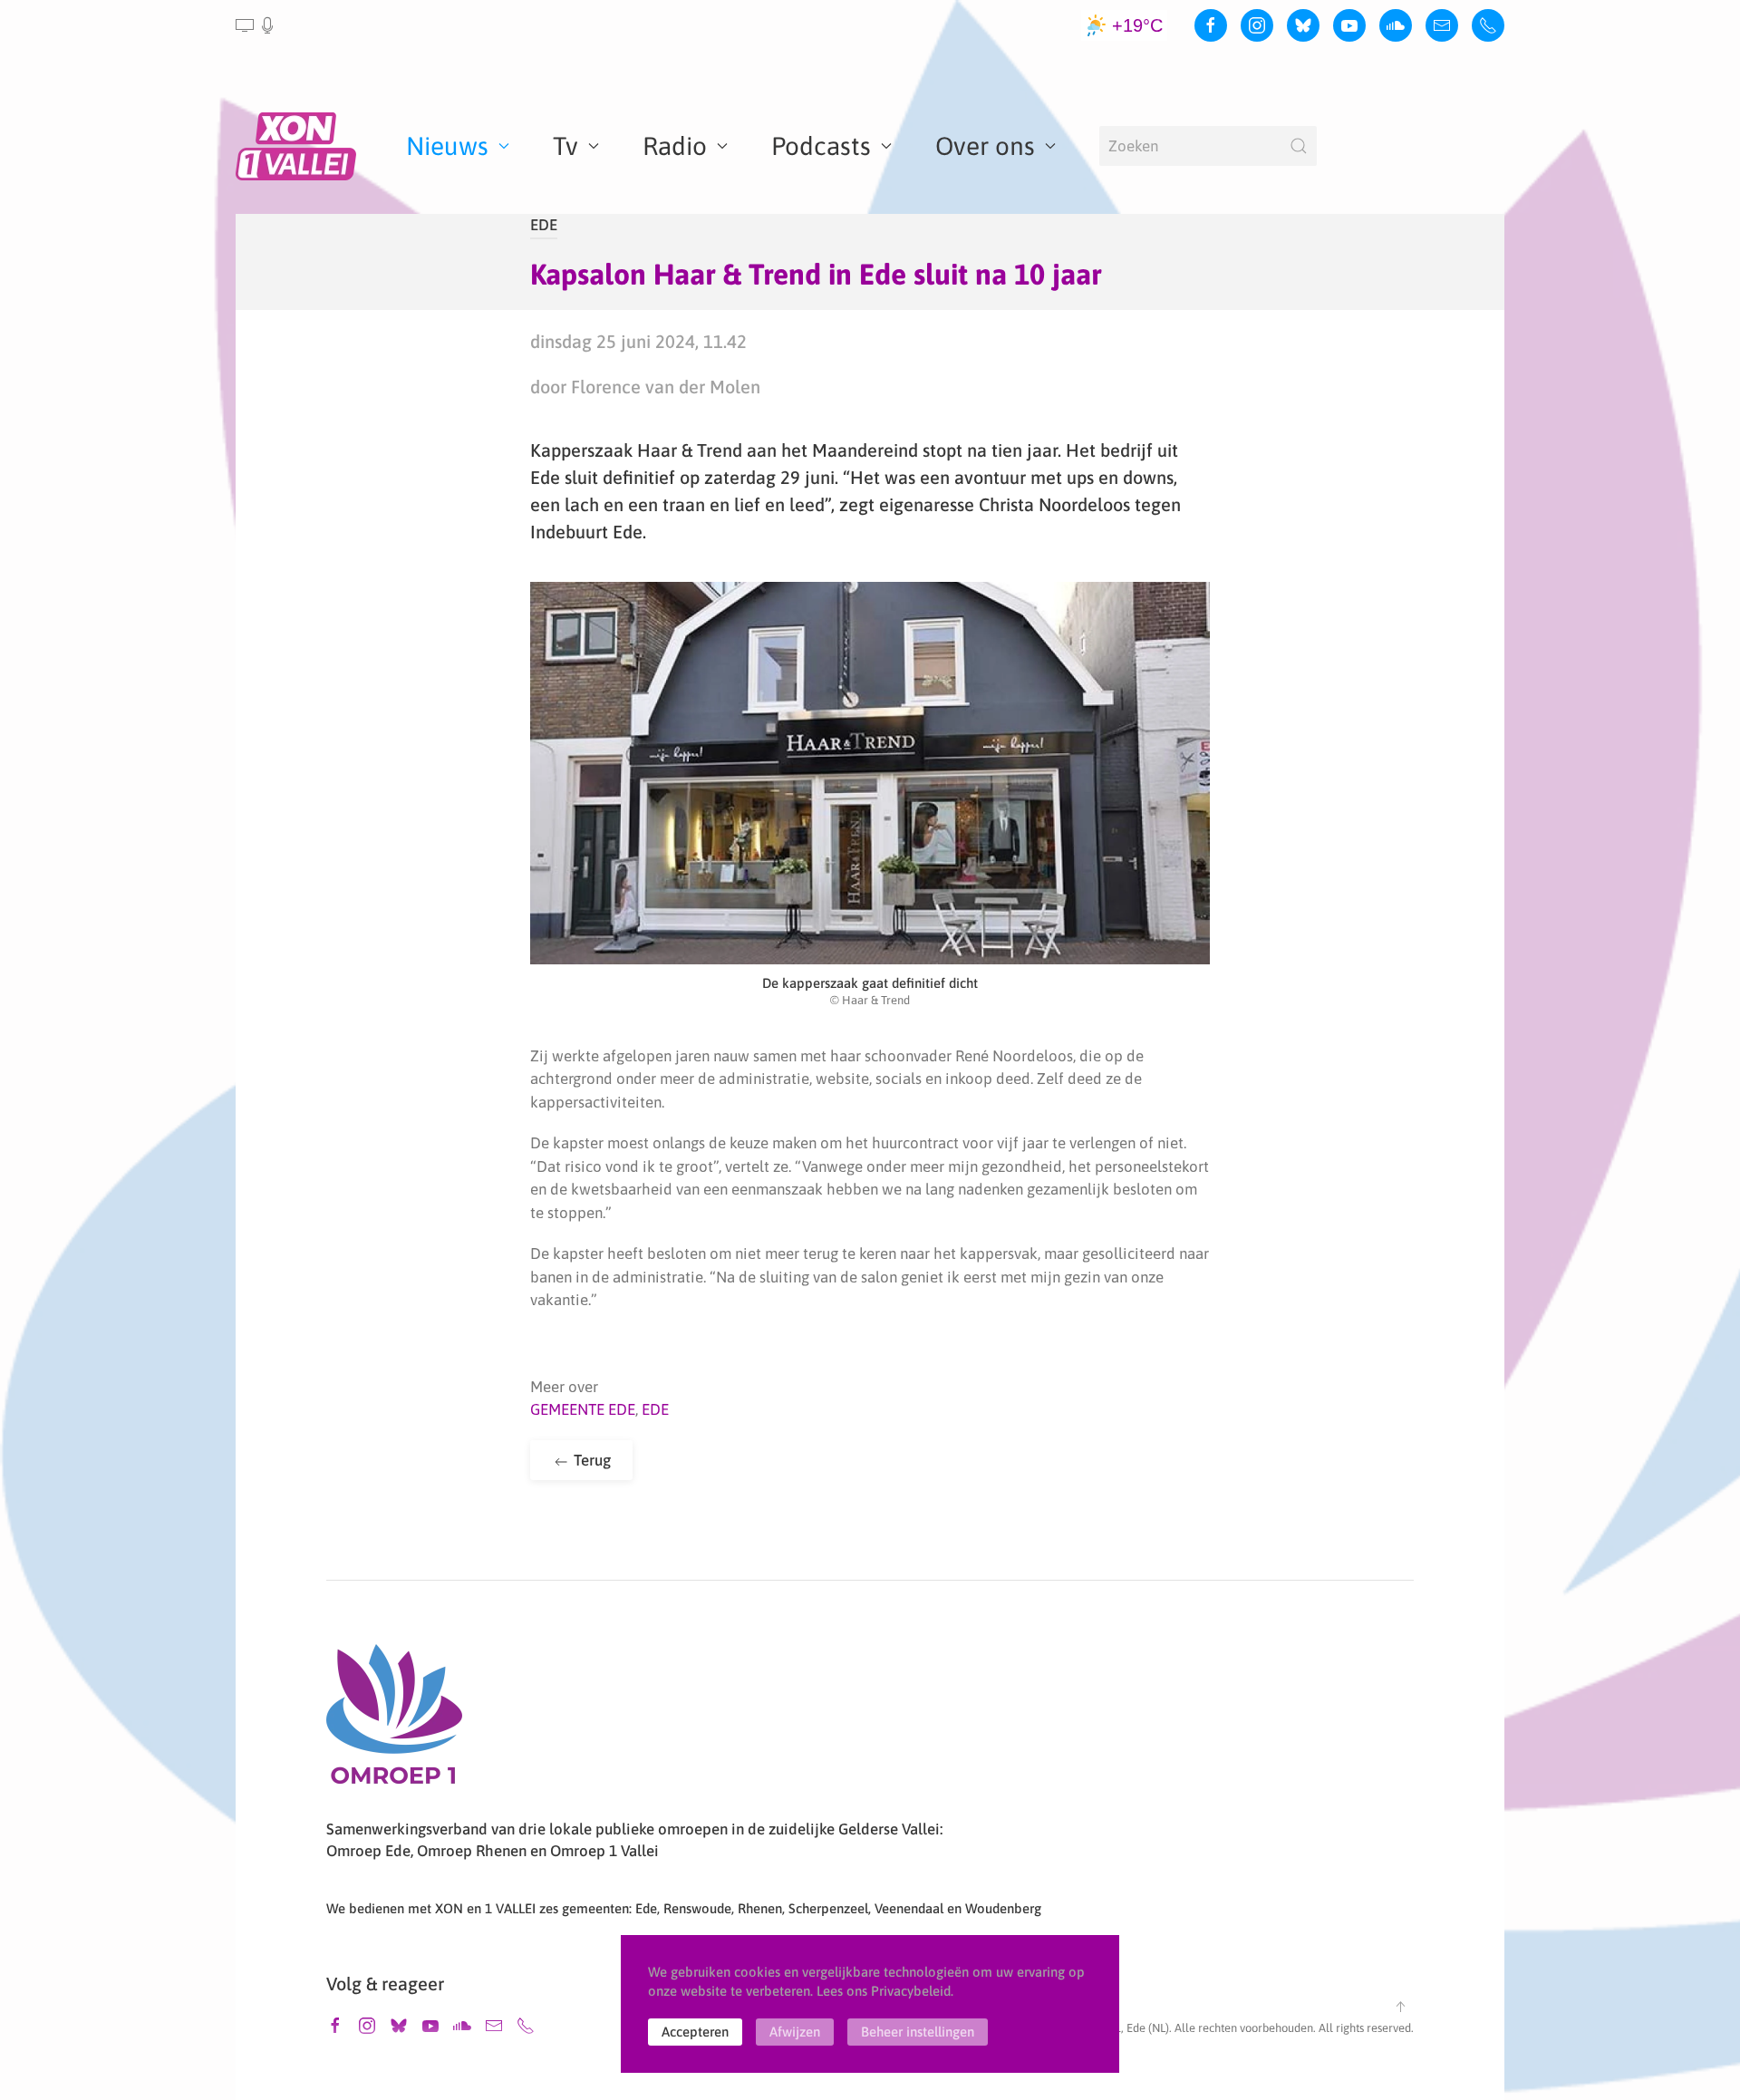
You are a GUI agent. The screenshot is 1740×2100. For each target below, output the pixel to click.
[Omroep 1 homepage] (394, 1721)
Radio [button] (675, 146)
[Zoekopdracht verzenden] (1299, 146)
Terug (590, 1460)
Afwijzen (795, 2032)
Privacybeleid (911, 1991)
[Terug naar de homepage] (299, 146)
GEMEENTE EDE (583, 1409)
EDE (544, 225)
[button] (256, 25)
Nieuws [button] (447, 146)
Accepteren (695, 2032)
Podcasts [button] (821, 146)
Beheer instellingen (918, 2032)
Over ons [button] (985, 146)
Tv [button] (565, 146)
